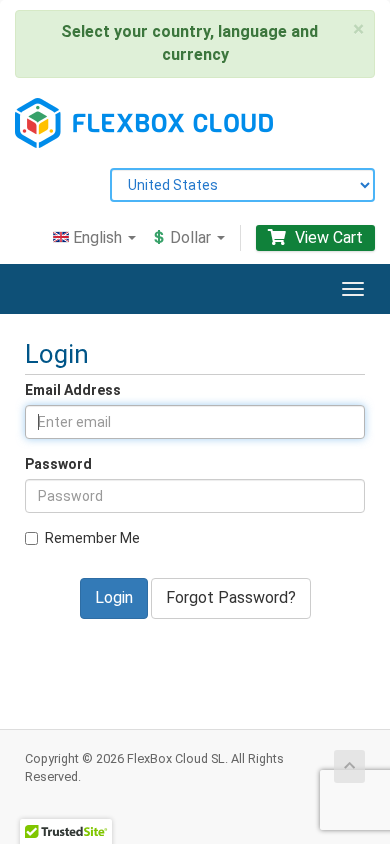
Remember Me (92, 538)
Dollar (190, 237)
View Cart (327, 237)
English (97, 237)
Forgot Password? (231, 597)
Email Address (73, 390)
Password (58, 464)
